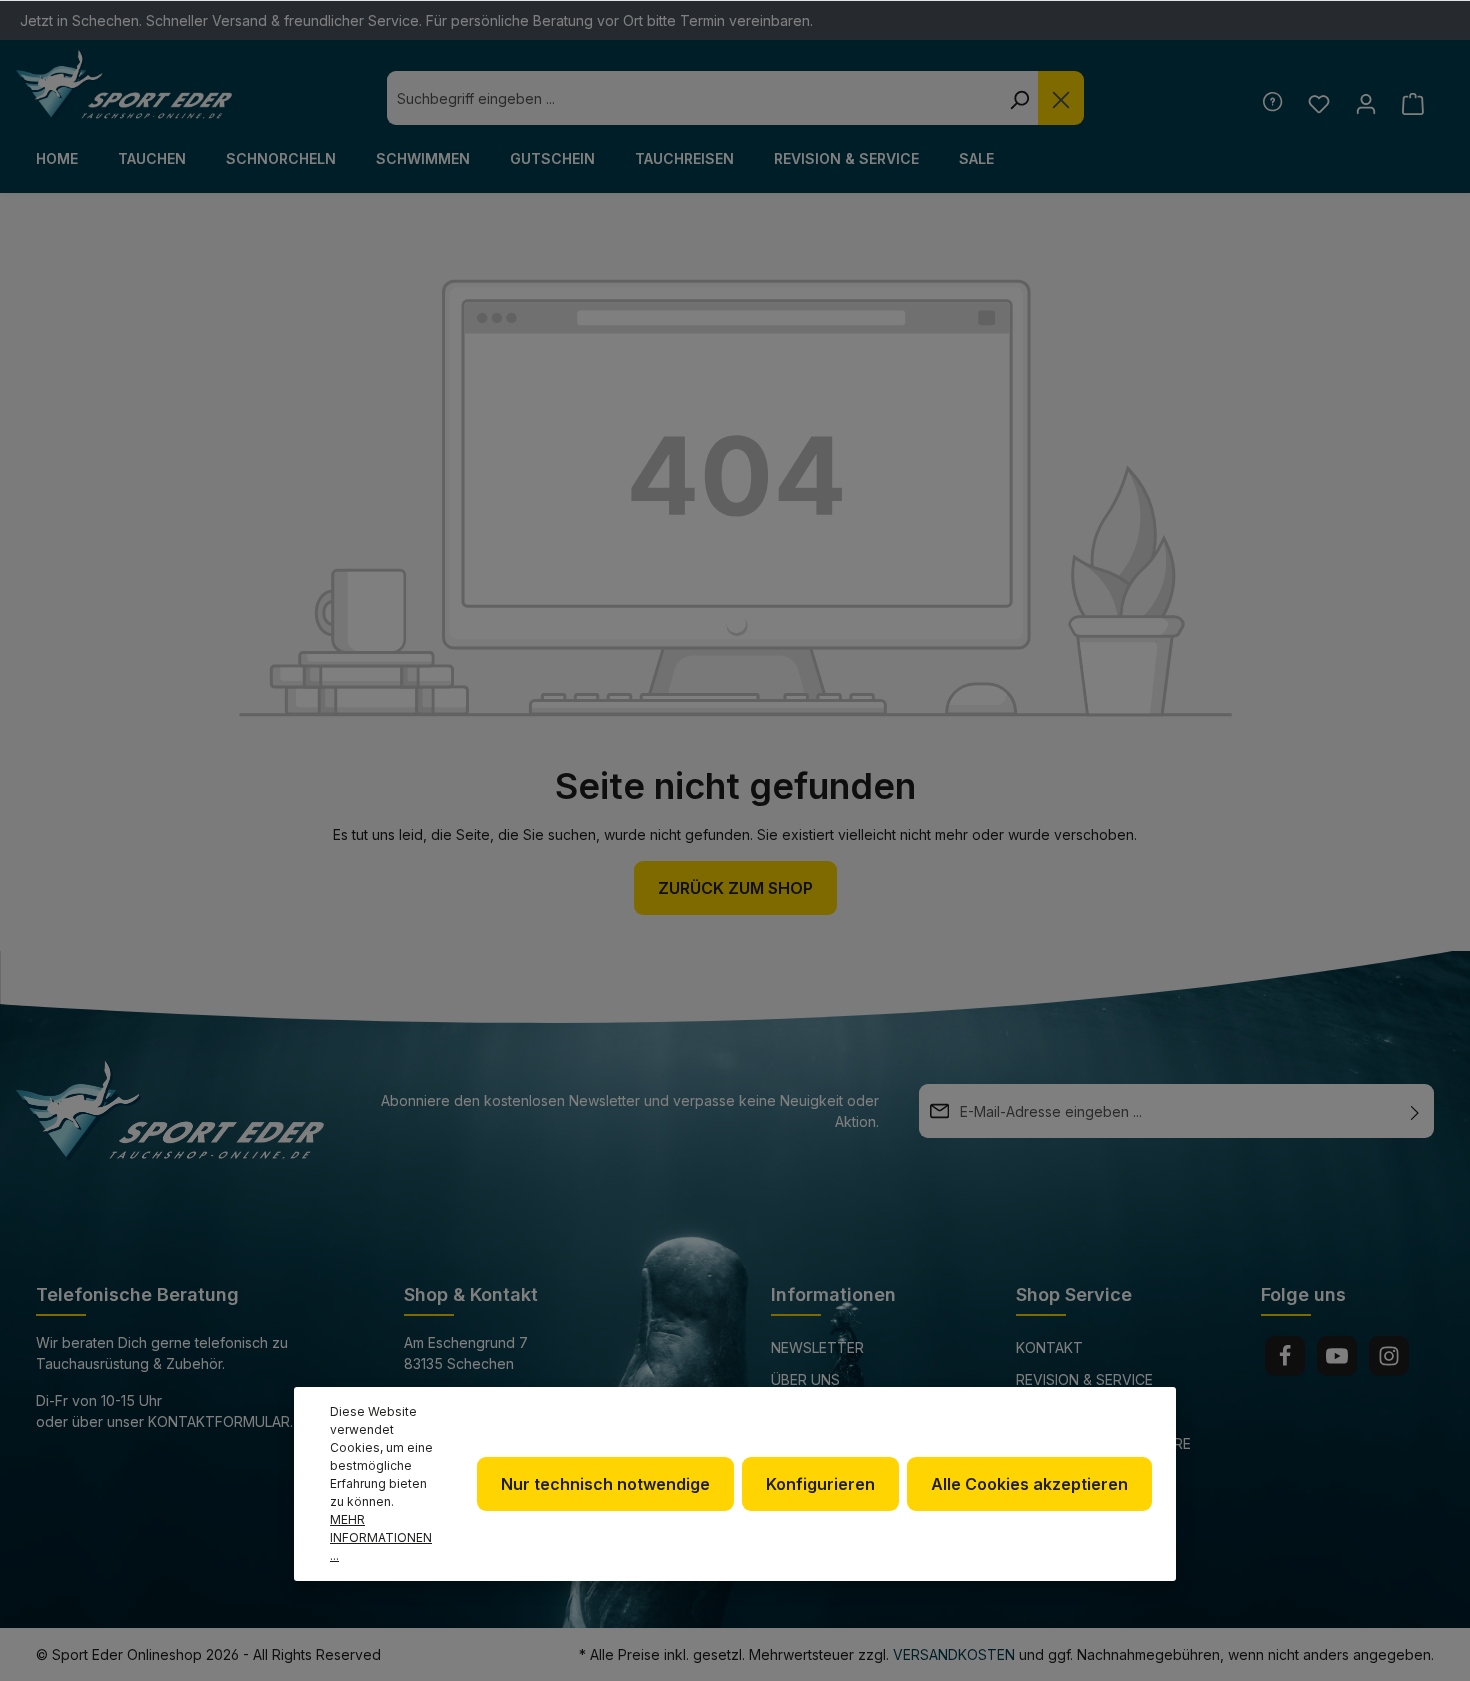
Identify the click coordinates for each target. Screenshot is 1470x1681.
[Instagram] (1389, 1356)
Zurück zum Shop (735, 888)
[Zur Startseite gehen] (124, 85)
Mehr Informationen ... (381, 1537)
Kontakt (1049, 1347)
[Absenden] (1415, 1111)
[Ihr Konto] (1365, 103)
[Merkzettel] (1318, 103)
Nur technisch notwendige (605, 1484)
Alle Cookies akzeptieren (1029, 1484)
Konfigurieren (820, 1484)
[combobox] (693, 98)
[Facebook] (1285, 1356)
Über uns (805, 1379)
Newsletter (817, 1347)
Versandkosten (954, 1654)
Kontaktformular (219, 1421)
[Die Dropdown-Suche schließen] (1061, 98)
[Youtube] (1337, 1356)
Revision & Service (1084, 1379)
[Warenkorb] (1412, 103)
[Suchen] (1019, 98)
